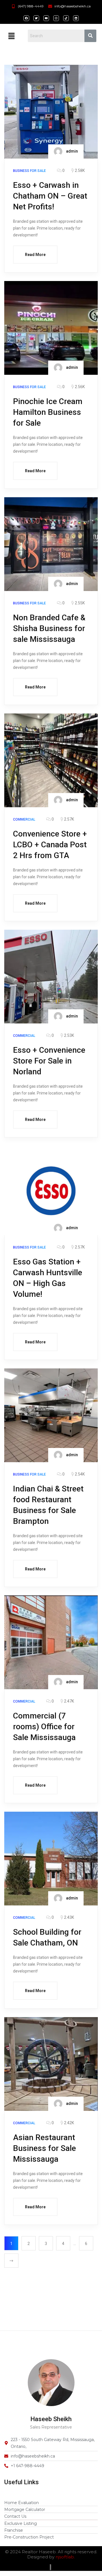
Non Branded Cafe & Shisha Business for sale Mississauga (49, 628)
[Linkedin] (76, 18)
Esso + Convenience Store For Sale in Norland (49, 1061)
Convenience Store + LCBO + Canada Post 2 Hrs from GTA (50, 845)
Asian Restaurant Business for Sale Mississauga (44, 2148)
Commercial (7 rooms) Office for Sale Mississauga (44, 1727)
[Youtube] (46, 18)
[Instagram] (56, 18)
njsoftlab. (65, 2557)
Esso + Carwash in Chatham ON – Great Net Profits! (50, 196)
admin (72, 151)
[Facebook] (26, 18)
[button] (11, 36)
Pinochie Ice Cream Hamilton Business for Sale (48, 412)
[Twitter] (36, 18)
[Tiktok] (66, 18)
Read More (35, 255)
